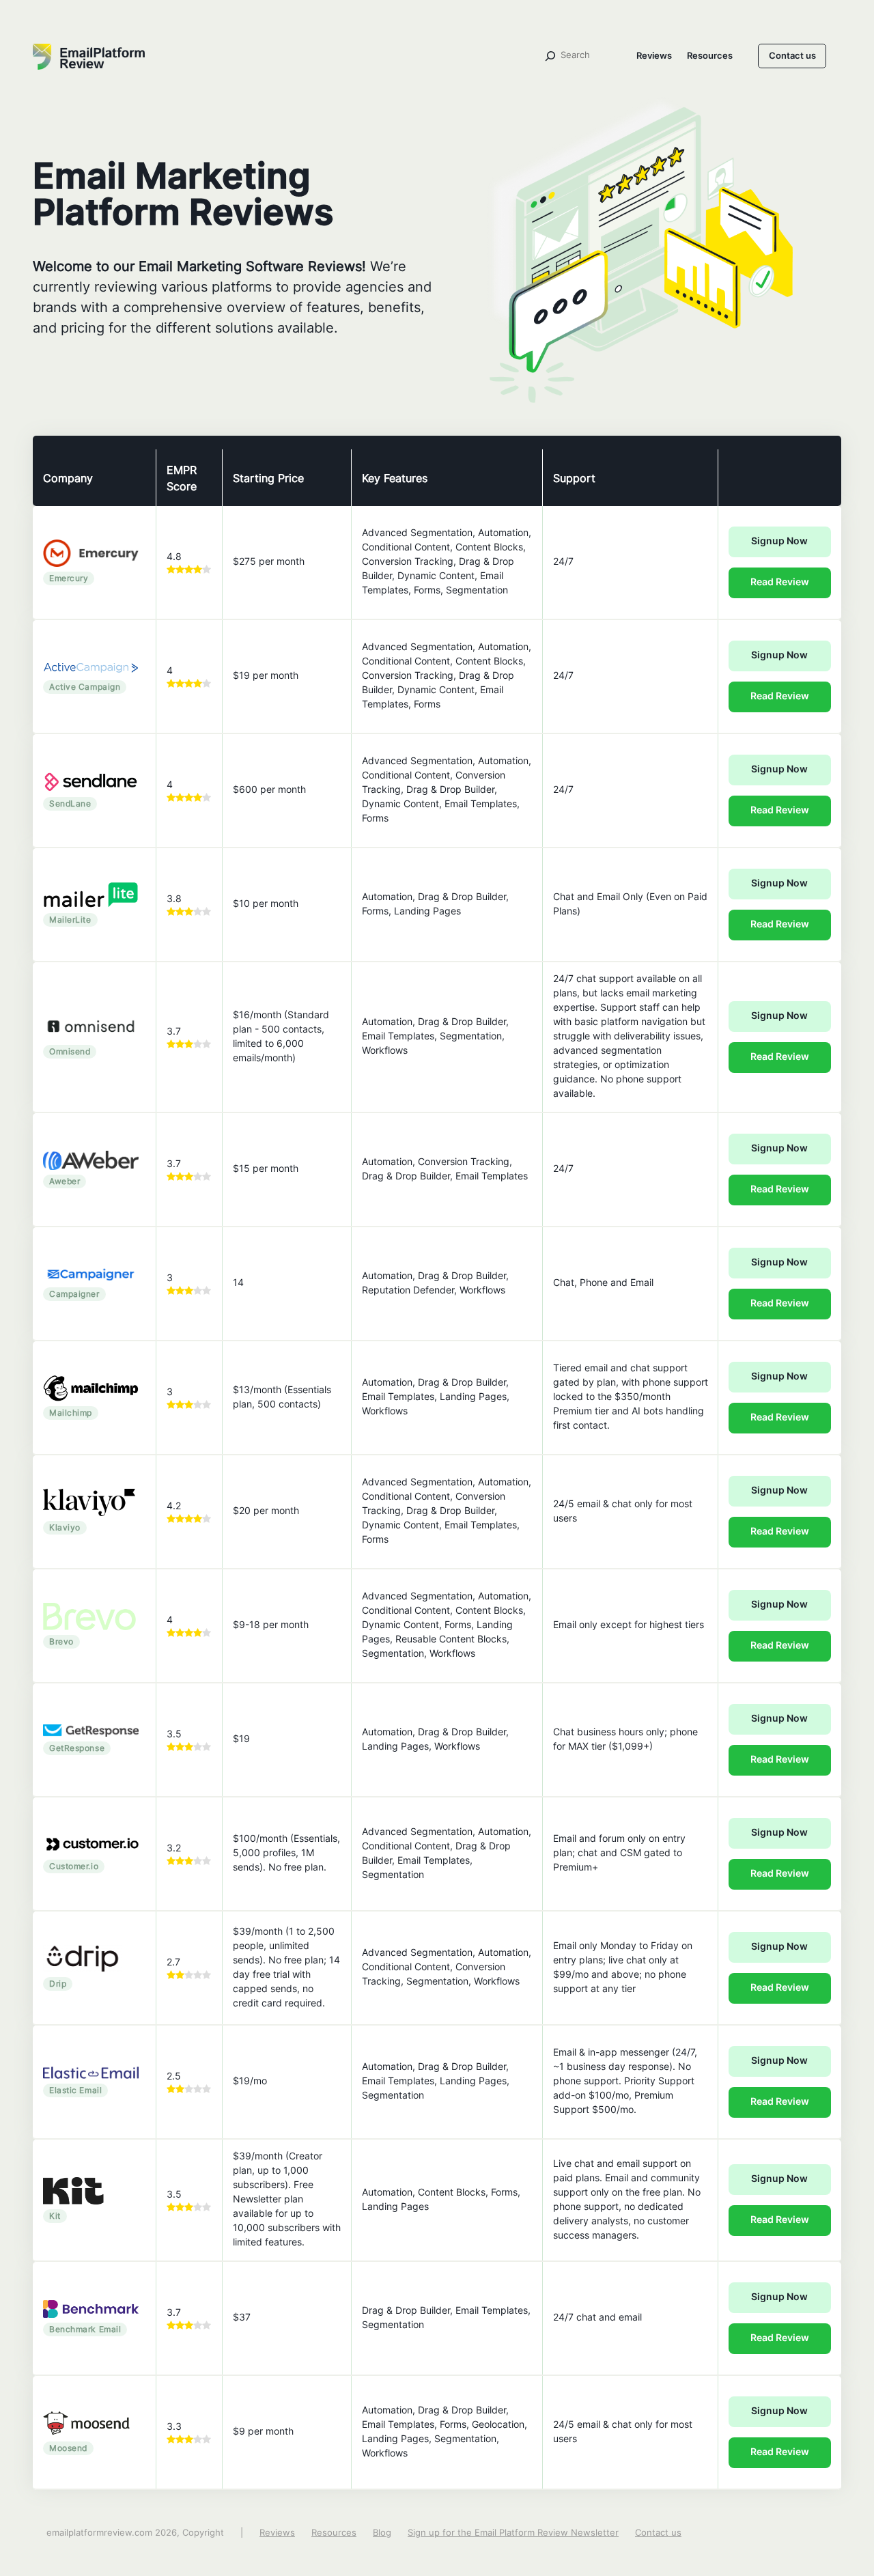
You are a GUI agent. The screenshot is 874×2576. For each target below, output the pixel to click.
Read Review (780, 583)
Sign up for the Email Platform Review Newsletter (513, 2533)
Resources (710, 56)
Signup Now (779, 542)
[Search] (550, 56)
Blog (382, 2533)
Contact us (792, 56)
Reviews (654, 56)
